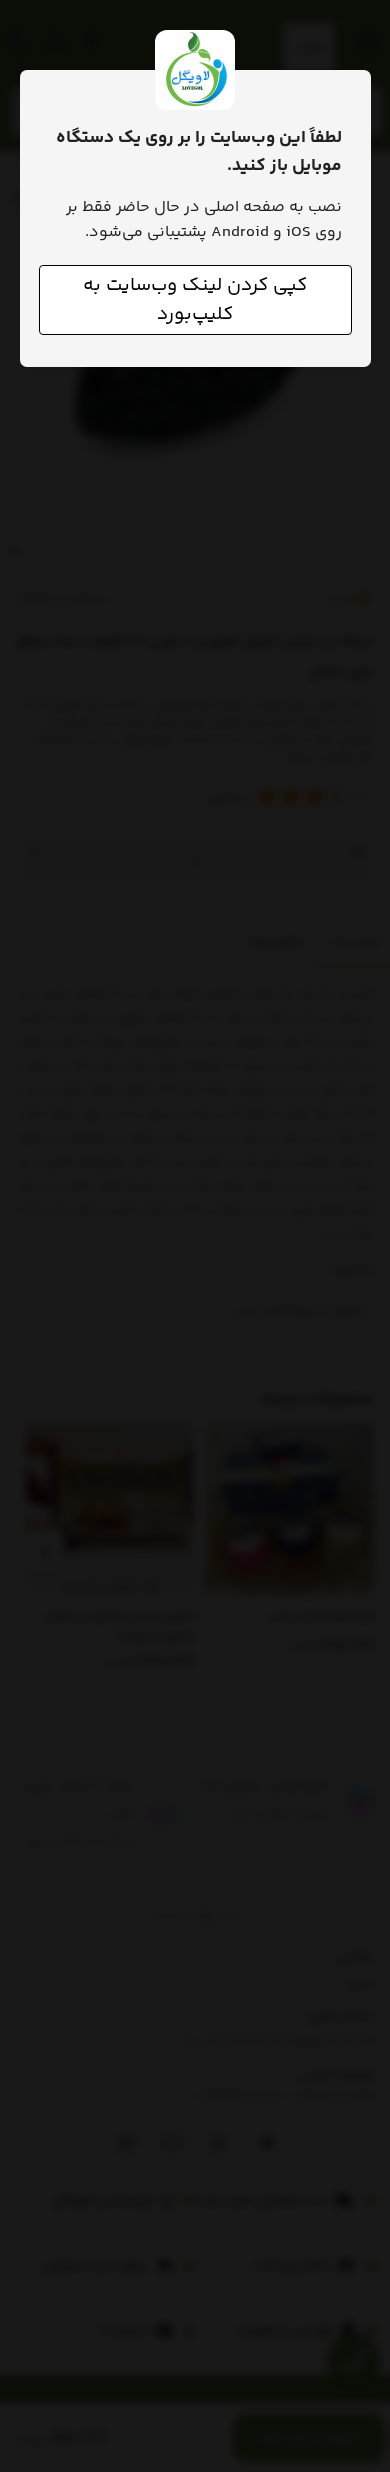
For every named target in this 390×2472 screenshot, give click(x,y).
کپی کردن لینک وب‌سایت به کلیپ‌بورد (195, 300)
